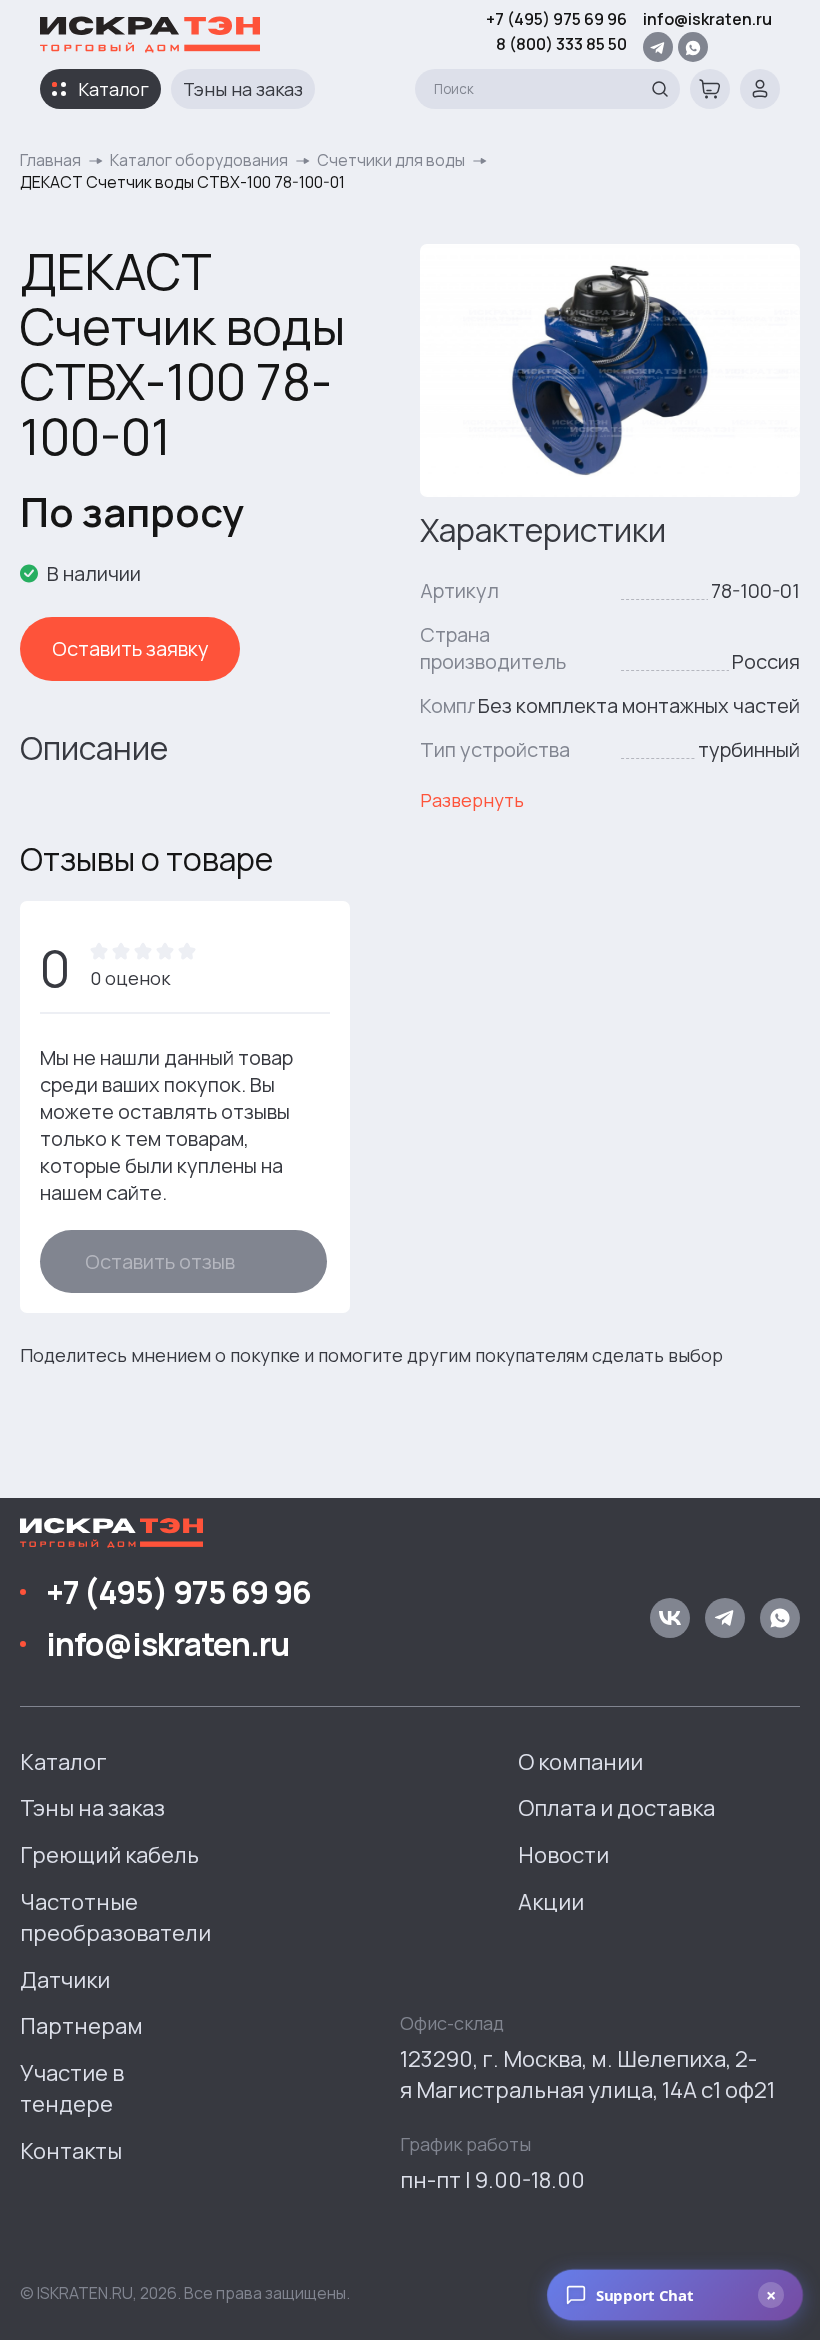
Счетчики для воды (391, 160)
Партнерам (81, 2026)
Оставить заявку (130, 648)
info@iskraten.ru (707, 19)
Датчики (65, 1980)
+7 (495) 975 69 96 (556, 19)
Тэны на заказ (243, 89)
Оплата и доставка (616, 1808)
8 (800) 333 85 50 (561, 44)
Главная (50, 160)
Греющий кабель (109, 1855)
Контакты (71, 2151)
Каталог (113, 89)
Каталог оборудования (199, 160)
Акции (551, 1902)
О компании (580, 1762)
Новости (563, 1855)
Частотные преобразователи (115, 1917)
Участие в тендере (72, 2088)
